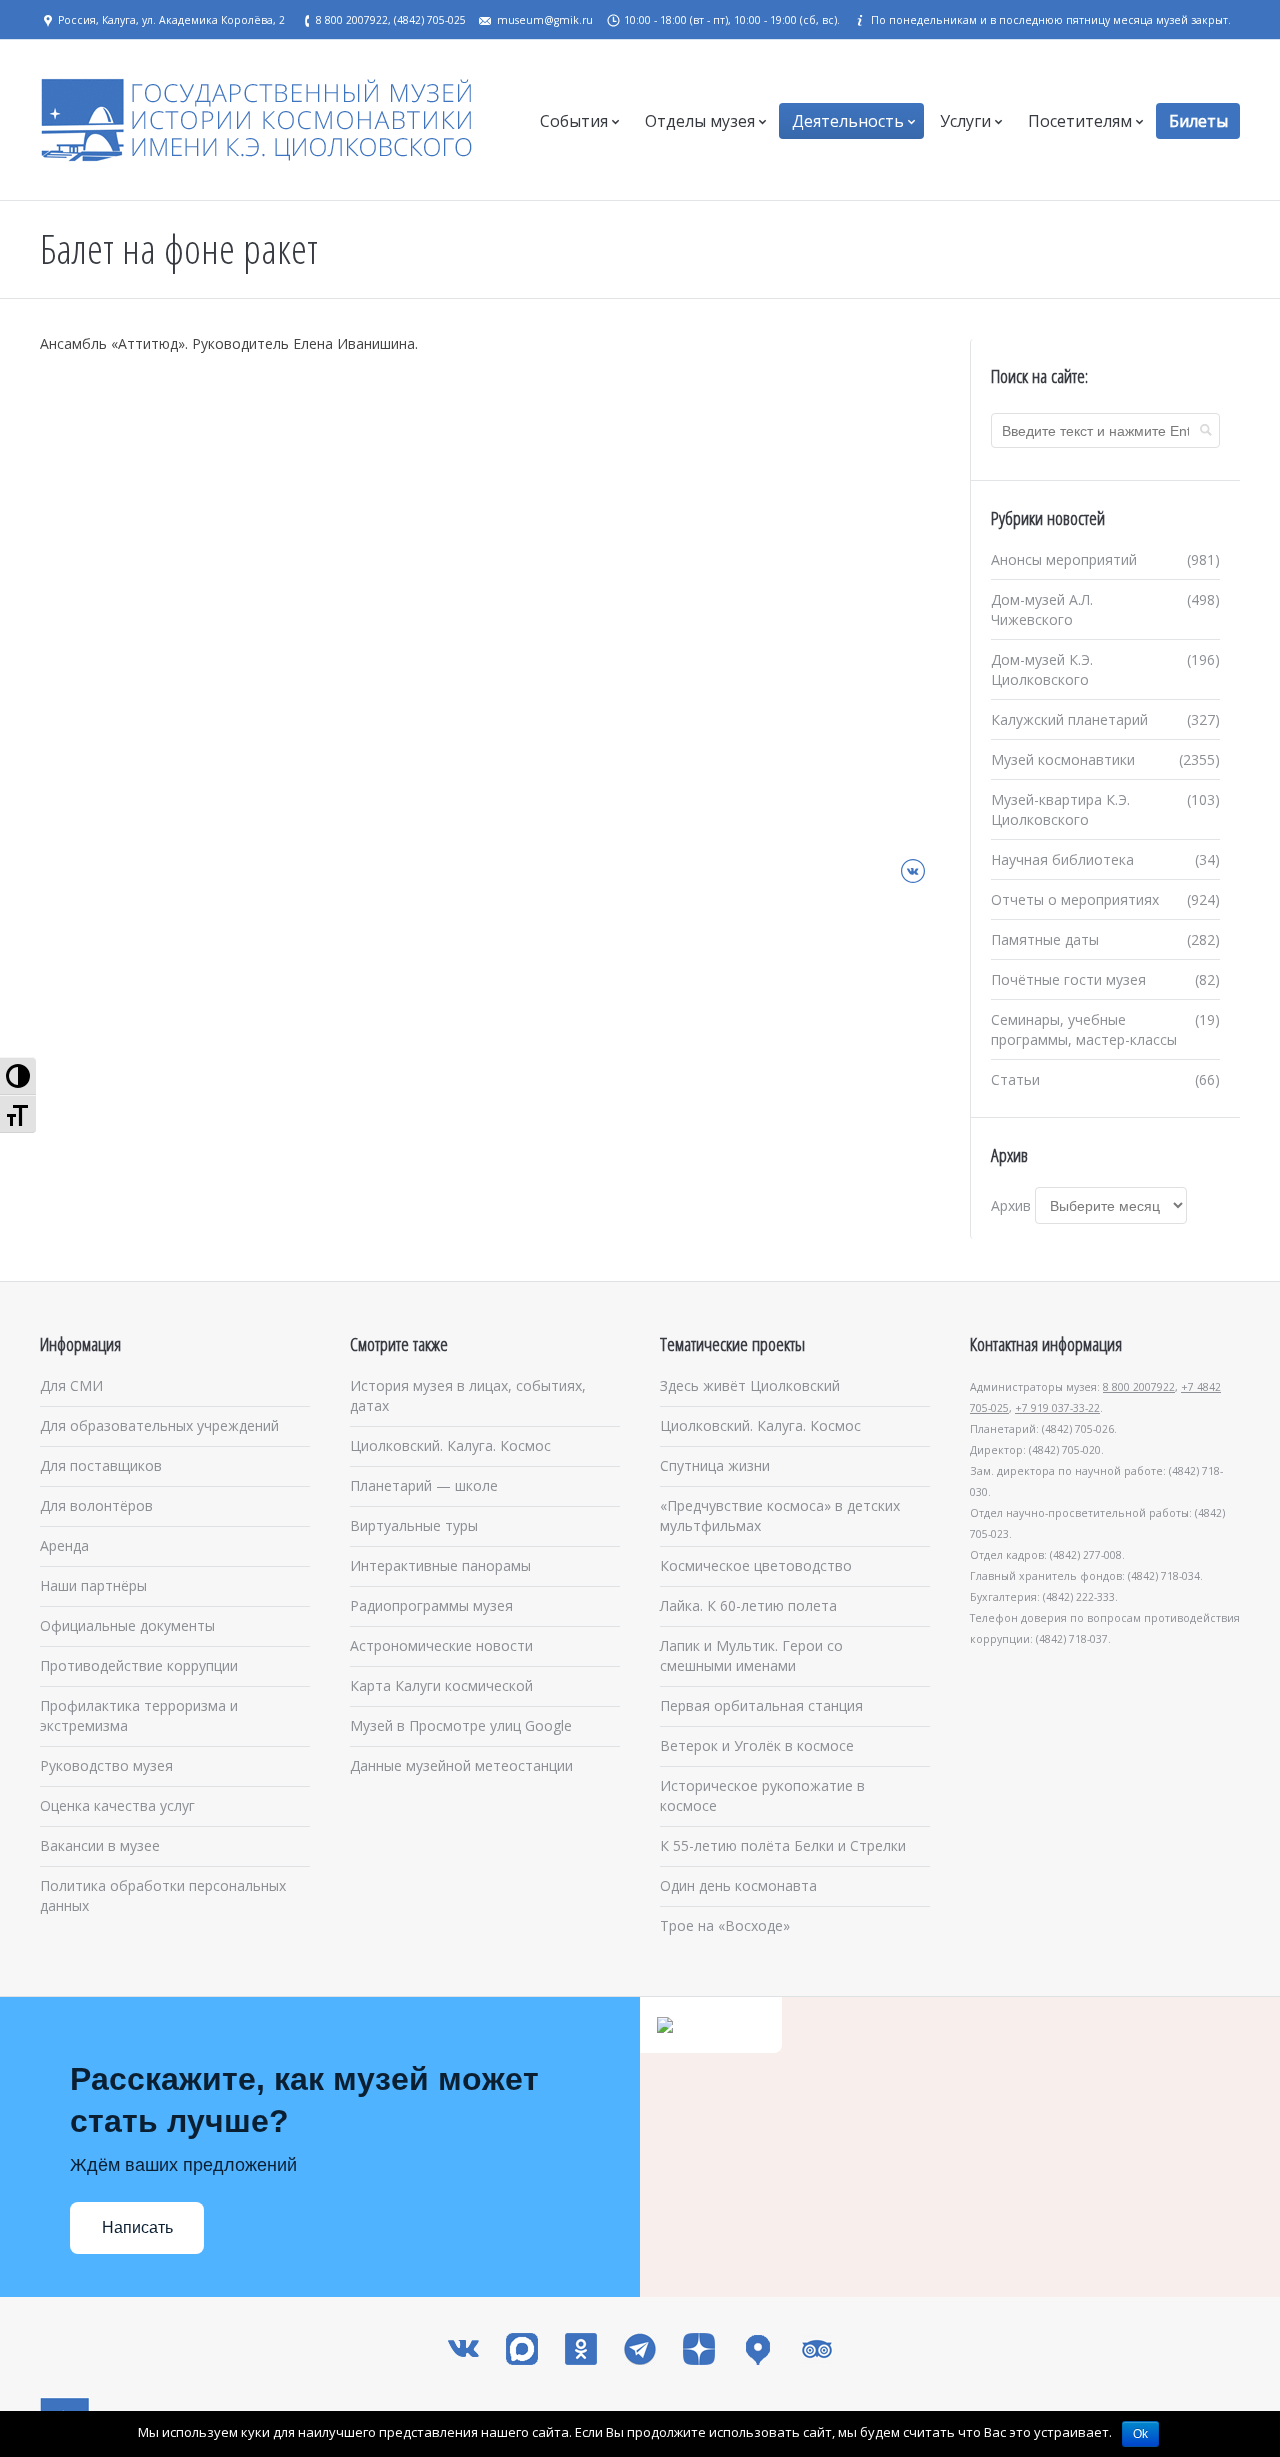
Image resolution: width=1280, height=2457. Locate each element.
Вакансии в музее (100, 1845)
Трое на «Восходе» (725, 1925)
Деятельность (848, 121)
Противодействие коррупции (139, 1665)
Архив (1011, 1205)
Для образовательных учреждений (159, 1425)
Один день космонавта (738, 1885)
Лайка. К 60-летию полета (748, 1605)
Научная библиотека (1062, 859)
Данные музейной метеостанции (461, 1765)
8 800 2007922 (1139, 1387)
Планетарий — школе (424, 1485)
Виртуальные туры (414, 1525)
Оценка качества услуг (117, 1805)
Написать (137, 2227)
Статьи (1015, 1079)
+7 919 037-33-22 (1057, 1408)
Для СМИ (71, 1385)
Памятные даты (1045, 939)
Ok (1140, 2434)
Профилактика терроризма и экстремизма (139, 1715)
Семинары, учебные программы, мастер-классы (1084, 1029)
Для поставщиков (101, 1465)
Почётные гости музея (1068, 979)
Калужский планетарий (1069, 719)
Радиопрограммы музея (431, 1605)
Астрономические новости (441, 1645)
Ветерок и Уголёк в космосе (757, 1745)
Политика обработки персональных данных (163, 1895)
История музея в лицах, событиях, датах (468, 1395)
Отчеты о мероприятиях (1075, 899)
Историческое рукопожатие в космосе (762, 1795)
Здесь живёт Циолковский (750, 1385)
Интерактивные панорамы (440, 1565)
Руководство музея (106, 1765)
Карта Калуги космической (441, 1685)
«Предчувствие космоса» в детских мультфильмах (780, 1515)
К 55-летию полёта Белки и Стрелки (783, 1845)
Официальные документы (127, 1625)
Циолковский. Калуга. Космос (450, 1445)
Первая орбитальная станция (761, 1705)
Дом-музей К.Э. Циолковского (1042, 669)
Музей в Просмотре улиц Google (461, 1725)
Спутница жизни (715, 1465)
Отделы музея (700, 121)
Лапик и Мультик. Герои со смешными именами (751, 1655)
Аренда (64, 1545)
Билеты (1198, 121)
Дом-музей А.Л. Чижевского (1042, 609)
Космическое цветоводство (756, 1565)
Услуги (965, 121)
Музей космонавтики (1063, 759)
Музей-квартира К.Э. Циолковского (1060, 809)
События (574, 121)
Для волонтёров (96, 1505)
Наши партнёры (93, 1585)
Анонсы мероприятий (1064, 559)
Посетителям (1080, 121)
